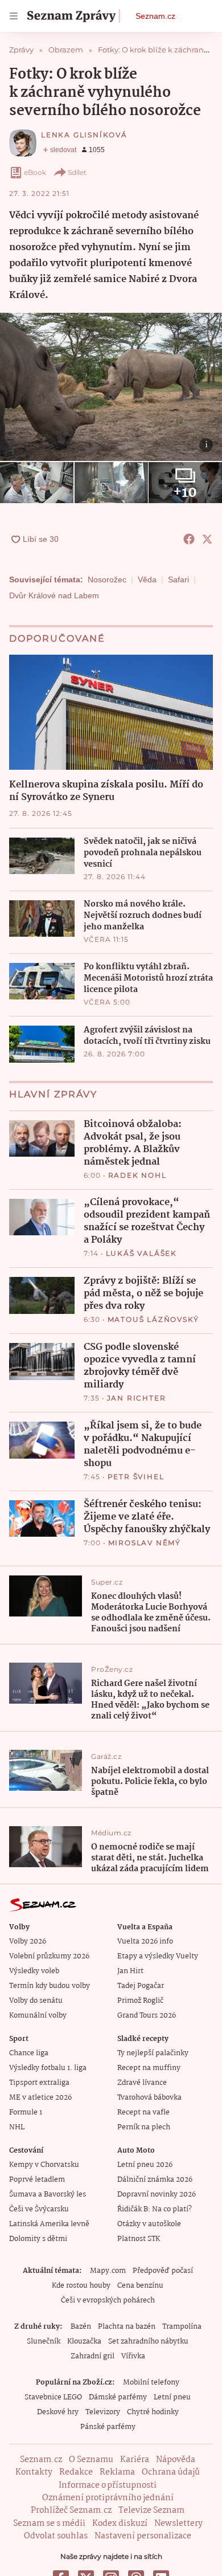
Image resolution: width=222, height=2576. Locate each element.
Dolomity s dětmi (38, 2239)
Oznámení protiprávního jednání (108, 2498)
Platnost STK (139, 2239)
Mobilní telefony (151, 2383)
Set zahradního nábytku (148, 2342)
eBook (35, 172)
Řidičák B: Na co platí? (155, 2209)
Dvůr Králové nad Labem (54, 595)
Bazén (81, 2327)
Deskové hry (58, 2412)
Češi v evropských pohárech (108, 2301)
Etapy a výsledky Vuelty (158, 1956)
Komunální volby (38, 2016)
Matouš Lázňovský (153, 1319)
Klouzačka (84, 2342)
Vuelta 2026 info (145, 1942)
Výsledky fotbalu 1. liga (48, 2068)
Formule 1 (26, 2112)
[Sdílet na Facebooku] (189, 539)
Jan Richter (137, 1398)
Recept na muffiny (149, 2068)
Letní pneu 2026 (145, 2165)
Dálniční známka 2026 (155, 2180)
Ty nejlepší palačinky (153, 2053)
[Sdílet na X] (207, 539)
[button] (111, 387)
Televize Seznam (151, 2510)
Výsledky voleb (34, 1971)
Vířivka (133, 2356)
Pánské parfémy (108, 2427)
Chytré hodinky (153, 2412)
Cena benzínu (140, 2286)
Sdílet (77, 172)
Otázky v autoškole (149, 2224)
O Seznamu (91, 2460)
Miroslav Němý (145, 1543)
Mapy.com (108, 2271)
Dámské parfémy (118, 2397)
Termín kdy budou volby (50, 1986)
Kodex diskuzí (120, 2524)
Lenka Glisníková (84, 135)
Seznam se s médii (49, 2524)
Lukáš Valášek (141, 1253)
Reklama (117, 2472)
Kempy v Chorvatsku (44, 2165)
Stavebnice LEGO (53, 2397)
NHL (17, 2127)
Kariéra (135, 2460)
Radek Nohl (137, 1175)
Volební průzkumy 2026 (49, 1956)
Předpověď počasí (163, 2271)
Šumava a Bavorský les (48, 2195)
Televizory (103, 2412)
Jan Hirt (130, 1971)
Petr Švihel (136, 1477)
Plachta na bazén (127, 2327)
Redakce (76, 2472)
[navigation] (14, 16)
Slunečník (44, 2342)
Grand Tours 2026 (147, 2016)
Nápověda (176, 2460)
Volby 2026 (28, 1942)
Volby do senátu (36, 2001)
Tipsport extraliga (39, 2083)
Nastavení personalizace (143, 2536)
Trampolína (182, 2327)
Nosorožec (107, 579)
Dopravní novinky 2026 (157, 2195)
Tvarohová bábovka (149, 2098)
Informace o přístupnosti (108, 2485)
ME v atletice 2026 (40, 2098)
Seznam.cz (155, 16)
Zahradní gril (92, 2356)
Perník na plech (144, 2127)
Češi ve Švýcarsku (39, 2209)
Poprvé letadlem (37, 2180)
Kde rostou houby (81, 2286)
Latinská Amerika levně (49, 2224)
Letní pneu (172, 2397)
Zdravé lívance (142, 2083)
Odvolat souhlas (56, 2536)
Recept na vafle (143, 2112)
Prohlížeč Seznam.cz (71, 2510)
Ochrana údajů (171, 2472)
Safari (178, 579)
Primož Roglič (140, 2001)
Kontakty (34, 2472)
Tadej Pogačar (141, 1986)
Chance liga (29, 2053)
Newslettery (178, 2524)
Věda (147, 579)
